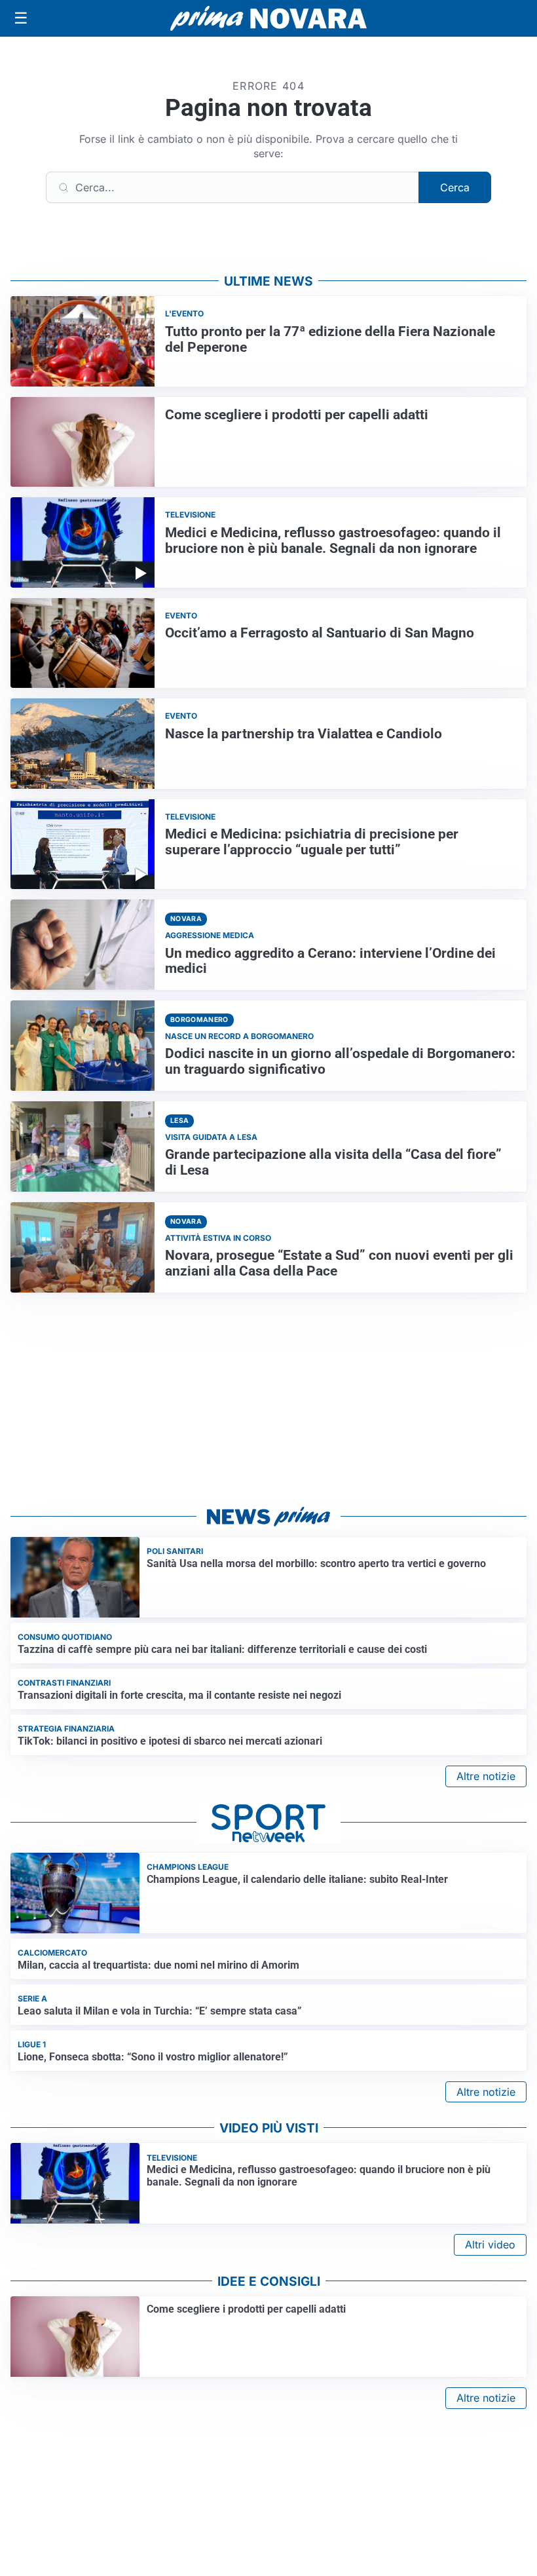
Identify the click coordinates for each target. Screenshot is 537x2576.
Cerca (455, 187)
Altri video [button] (490, 2245)
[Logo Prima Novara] (268, 19)
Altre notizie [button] (486, 1776)
